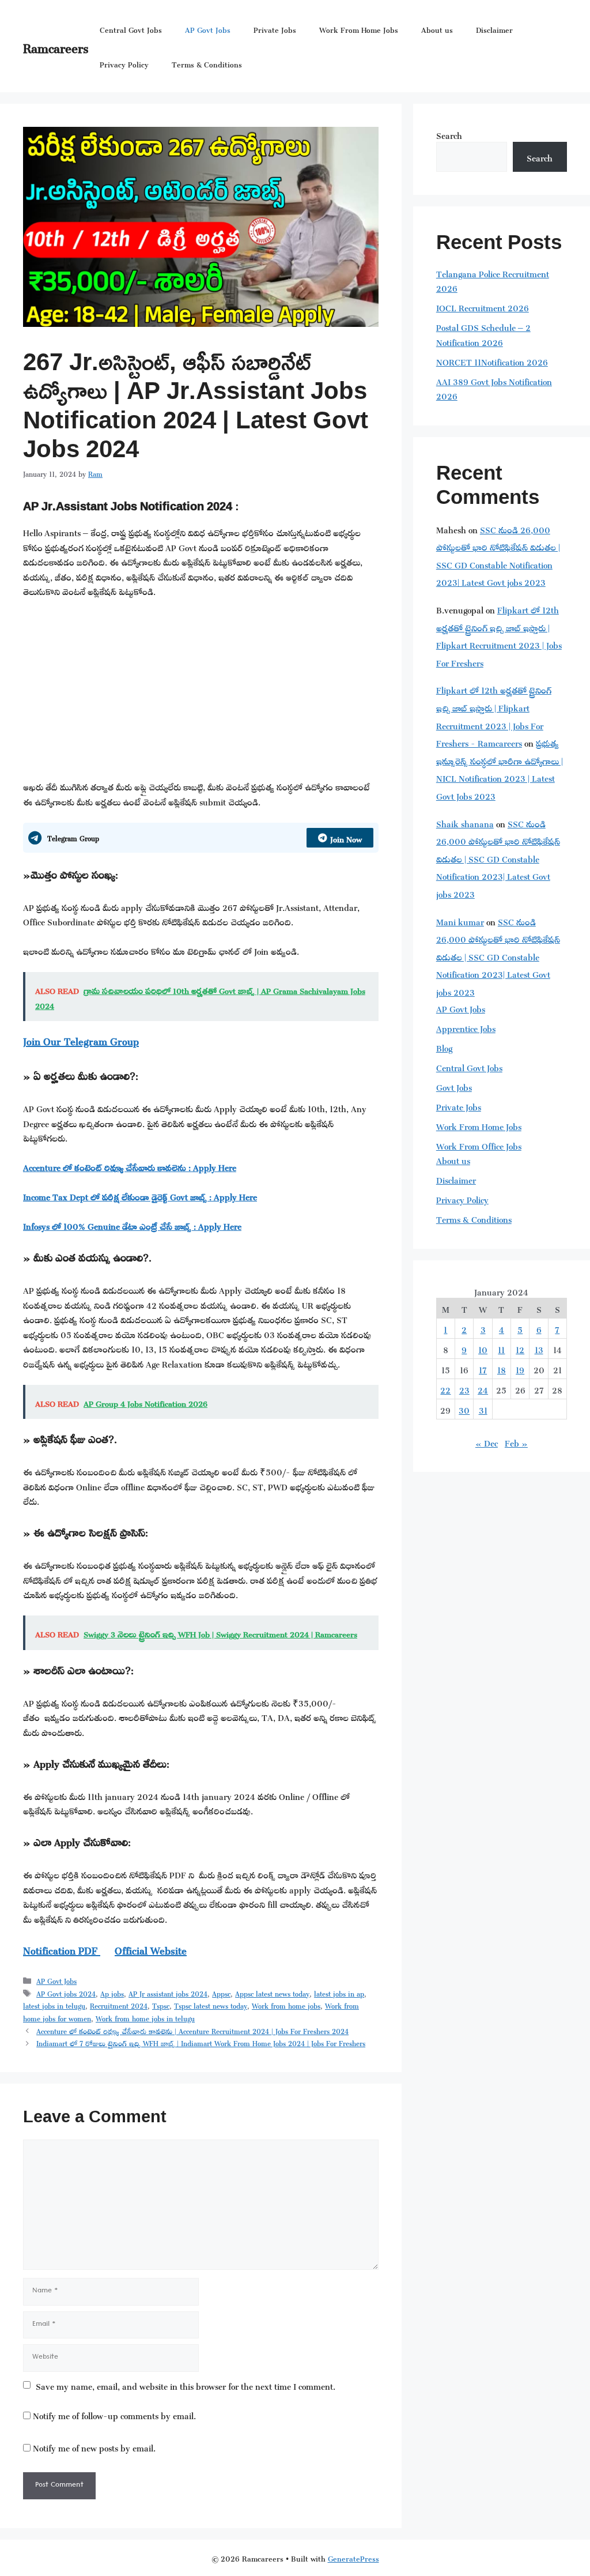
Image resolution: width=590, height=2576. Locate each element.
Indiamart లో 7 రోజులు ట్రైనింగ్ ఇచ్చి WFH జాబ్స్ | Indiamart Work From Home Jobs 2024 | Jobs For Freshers (201, 2042)
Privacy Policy (124, 63)
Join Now (346, 837)
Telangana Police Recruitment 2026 (493, 280)
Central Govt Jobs (131, 29)
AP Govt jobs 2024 (66, 1993)
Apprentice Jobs (466, 1027)
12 (520, 1348)
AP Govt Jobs (208, 29)
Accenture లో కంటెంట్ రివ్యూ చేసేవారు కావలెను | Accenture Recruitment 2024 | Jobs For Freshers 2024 (192, 2030)
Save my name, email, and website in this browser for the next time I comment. (186, 2385)
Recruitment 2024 (119, 2005)
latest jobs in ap (339, 1993)
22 (445, 1389)
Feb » (516, 1442)
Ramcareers (56, 46)
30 (464, 1409)
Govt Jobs (454, 1086)
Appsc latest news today (272, 1993)
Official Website (151, 1949)
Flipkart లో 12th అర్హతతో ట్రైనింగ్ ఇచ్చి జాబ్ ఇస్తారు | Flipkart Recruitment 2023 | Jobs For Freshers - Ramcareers (494, 715)
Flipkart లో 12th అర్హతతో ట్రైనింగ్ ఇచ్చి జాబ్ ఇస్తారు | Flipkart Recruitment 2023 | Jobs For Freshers (499, 635)
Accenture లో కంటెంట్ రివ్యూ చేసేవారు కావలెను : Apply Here (130, 1166)
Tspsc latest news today (211, 2005)
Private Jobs (275, 29)
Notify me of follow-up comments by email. (114, 2414)
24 (483, 1389)
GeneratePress (353, 2557)
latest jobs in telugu (54, 2005)
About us (437, 29)
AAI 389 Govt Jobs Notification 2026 (494, 388)
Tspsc (161, 2005)
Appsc (221, 1993)
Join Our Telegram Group (81, 1040)
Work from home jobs (286, 2005)
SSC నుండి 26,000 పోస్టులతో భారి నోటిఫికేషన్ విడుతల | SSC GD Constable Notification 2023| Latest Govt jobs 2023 (498, 555)
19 (520, 1368)
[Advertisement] (201, 693)
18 (502, 1368)
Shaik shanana (465, 822)
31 (483, 1409)
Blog (444, 1047)
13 (539, 1348)
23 (464, 1389)
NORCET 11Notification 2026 (492, 361)
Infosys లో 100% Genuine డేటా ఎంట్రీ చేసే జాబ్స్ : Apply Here (132, 1225)
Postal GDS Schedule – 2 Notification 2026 (483, 334)
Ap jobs (112, 1993)
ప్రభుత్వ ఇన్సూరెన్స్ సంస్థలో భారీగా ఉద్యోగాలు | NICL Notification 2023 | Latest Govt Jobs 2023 (500, 768)
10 (483, 1348)
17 (483, 1368)
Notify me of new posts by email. (94, 2447)
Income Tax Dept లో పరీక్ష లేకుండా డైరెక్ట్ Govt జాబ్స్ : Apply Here (140, 1195)
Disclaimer (494, 29)
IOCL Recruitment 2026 (483, 306)
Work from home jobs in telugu (145, 2017)
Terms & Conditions (207, 63)
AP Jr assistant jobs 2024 (168, 1993)
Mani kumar (460, 920)
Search (449, 134)
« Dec (487, 1442)
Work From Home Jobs (359, 29)
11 (501, 1348)
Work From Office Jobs (479, 1145)
